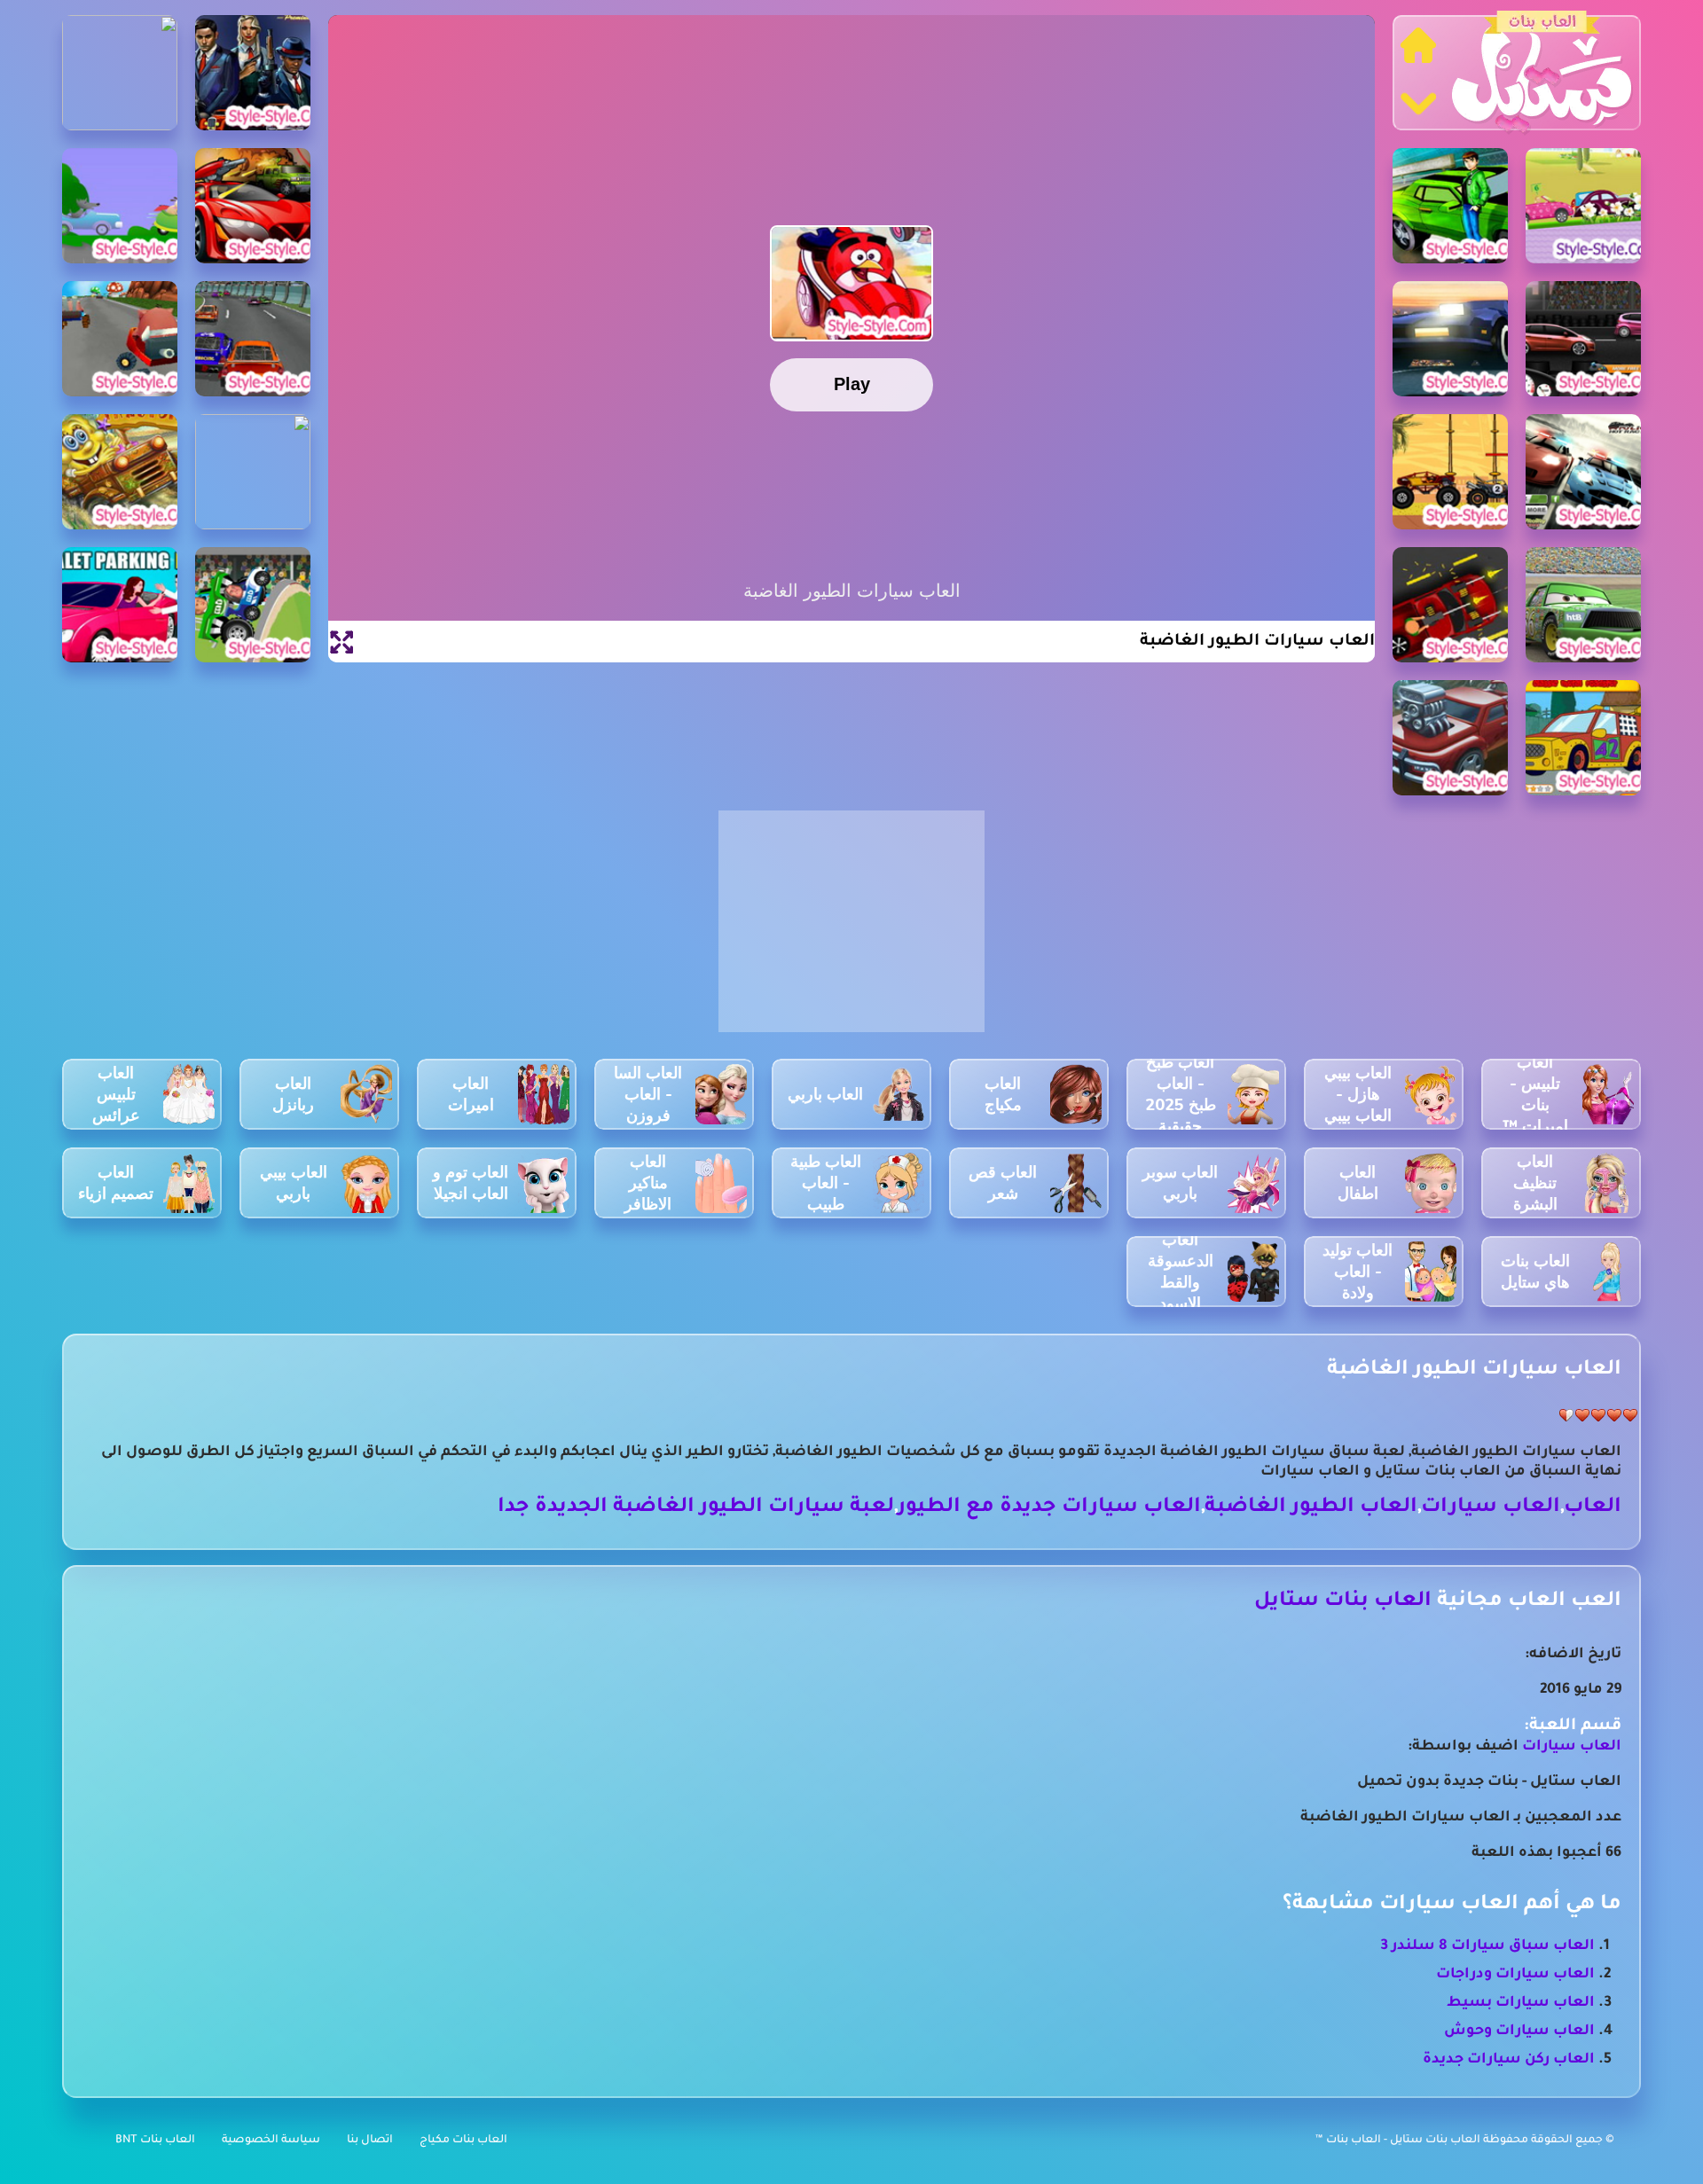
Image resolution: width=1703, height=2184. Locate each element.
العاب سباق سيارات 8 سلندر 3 (1487, 1946)
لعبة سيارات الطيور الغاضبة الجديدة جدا (696, 1508)
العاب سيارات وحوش (1519, 2031)
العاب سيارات (1491, 1508)
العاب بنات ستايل (1343, 1602)
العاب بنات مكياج (463, 2141)
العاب (1593, 1508)
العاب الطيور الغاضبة (1311, 1508)
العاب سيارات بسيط (1521, 2003)
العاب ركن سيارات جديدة (1509, 2060)
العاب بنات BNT (155, 2141)
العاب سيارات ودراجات (1515, 1975)
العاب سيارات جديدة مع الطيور (1049, 1508)
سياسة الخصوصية (271, 2141)
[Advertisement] (851, 931)
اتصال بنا (370, 2141)
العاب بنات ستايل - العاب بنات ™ (1399, 2141)
